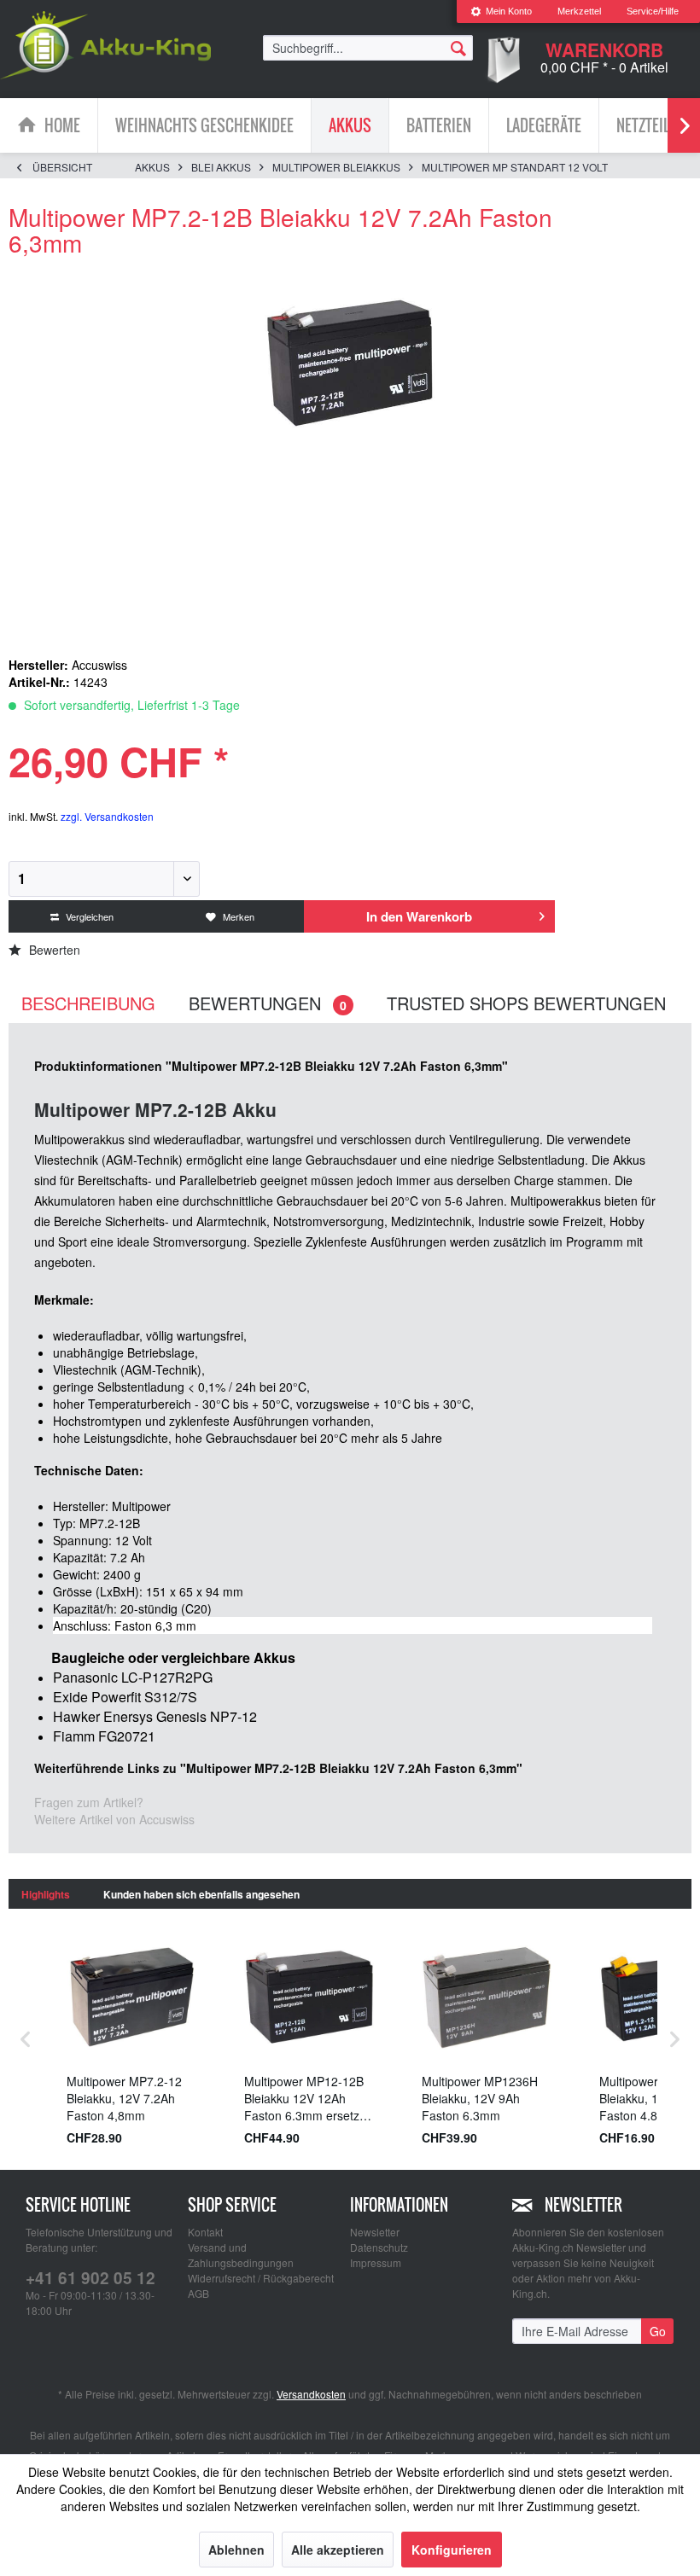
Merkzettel (579, 11)
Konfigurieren (452, 2550)
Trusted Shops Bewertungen (526, 1003)
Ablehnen (236, 2550)
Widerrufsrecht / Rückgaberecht (261, 2278)
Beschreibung (88, 1003)
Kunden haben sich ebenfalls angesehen (201, 1894)
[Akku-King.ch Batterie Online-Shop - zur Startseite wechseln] (105, 45)
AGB (198, 2293)
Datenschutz (379, 2247)
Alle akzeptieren (338, 2550)
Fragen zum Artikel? (89, 1802)
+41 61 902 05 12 (90, 2278)
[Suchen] (458, 47)
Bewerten (53, 950)
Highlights (46, 1894)
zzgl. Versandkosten (107, 816)
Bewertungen (268, 1003)
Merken (237, 916)
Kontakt (205, 2232)
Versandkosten (311, 2394)
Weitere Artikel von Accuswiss (114, 1819)
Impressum (376, 2262)
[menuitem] (501, 12)
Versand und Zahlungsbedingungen (241, 2255)
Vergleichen (88, 916)
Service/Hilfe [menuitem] (653, 11)
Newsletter (375, 2232)
